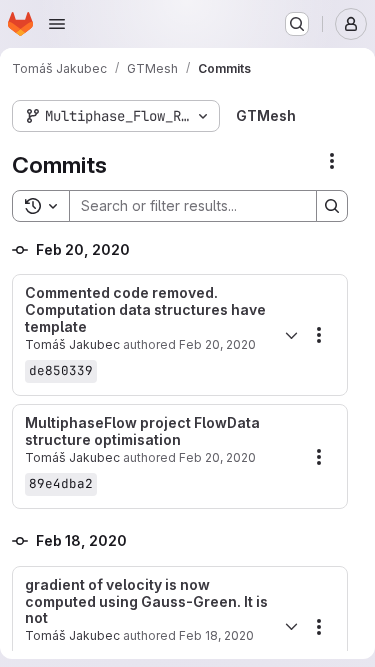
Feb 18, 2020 (216, 635)
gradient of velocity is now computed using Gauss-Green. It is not (146, 602)
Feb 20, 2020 (217, 344)
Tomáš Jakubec (72, 344)
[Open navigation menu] (57, 24)
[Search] (332, 206)
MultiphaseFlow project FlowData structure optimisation (142, 431)
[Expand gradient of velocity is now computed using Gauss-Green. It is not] (291, 627)
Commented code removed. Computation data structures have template (145, 310)
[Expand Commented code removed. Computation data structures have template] (291, 335)
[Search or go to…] (297, 24)
